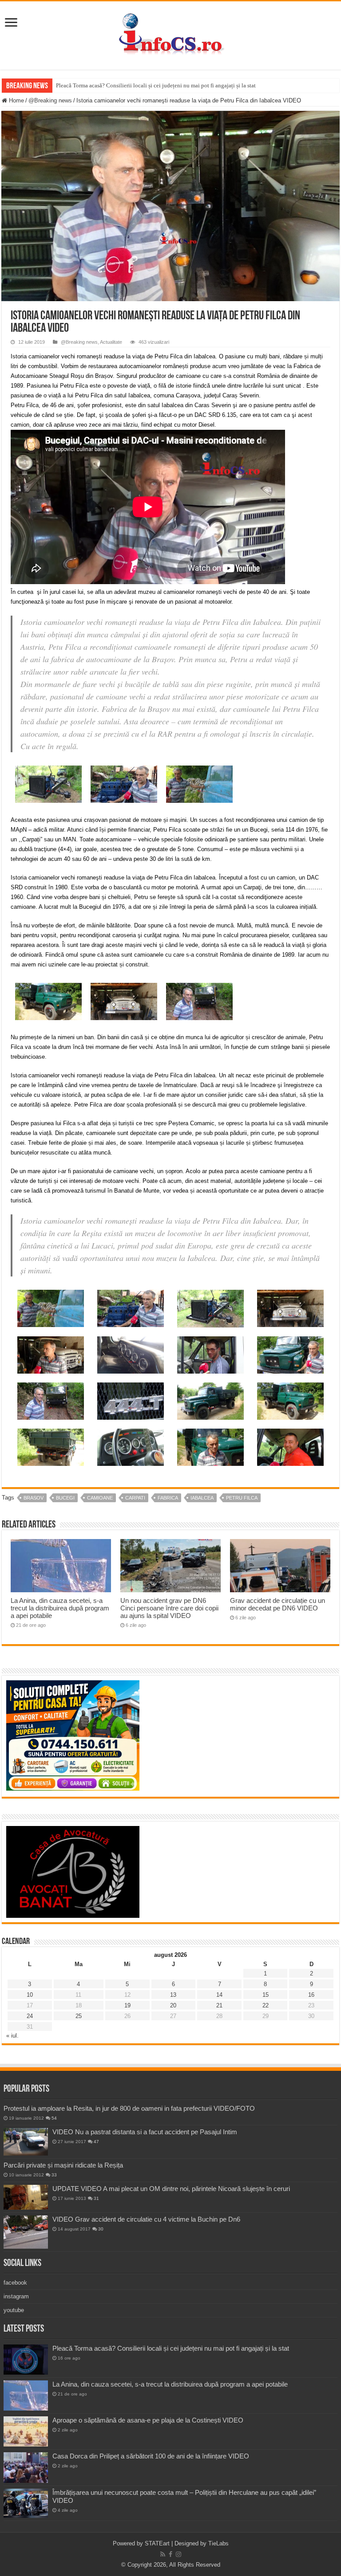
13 (173, 1995)
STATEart (157, 2543)
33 (54, 2175)
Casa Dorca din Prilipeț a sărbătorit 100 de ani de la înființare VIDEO (151, 2456)
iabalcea (202, 1498)
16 (311, 1995)
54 (54, 2118)
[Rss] (163, 2554)
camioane (100, 1498)
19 (127, 2005)
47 (96, 2142)
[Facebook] (170, 2554)
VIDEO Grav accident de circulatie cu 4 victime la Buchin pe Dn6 (146, 2219)
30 (101, 2229)
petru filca (242, 1498)
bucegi (65, 1498)
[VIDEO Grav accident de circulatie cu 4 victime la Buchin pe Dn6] (26, 2232)
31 (96, 2198)
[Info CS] (170, 34)
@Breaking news (50, 100)
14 (219, 1995)
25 (79, 2016)
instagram (16, 2296)
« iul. (12, 2036)
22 (266, 2005)
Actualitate (111, 342)
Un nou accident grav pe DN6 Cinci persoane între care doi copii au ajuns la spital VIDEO (169, 1608)
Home (16, 100)
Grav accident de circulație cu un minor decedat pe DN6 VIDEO (278, 1604)
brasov (34, 1498)
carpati (135, 1498)
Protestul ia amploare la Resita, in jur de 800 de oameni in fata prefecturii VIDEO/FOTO (129, 2108)
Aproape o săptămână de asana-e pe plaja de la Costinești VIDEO (148, 2420)
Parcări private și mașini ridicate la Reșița (63, 2165)
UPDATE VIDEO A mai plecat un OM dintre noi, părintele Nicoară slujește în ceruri (171, 2189)
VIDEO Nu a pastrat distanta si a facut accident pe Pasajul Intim (145, 2132)
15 (266, 1995)
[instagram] (178, 2554)
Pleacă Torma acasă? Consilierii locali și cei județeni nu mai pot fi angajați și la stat (156, 85)
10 (30, 1995)
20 (173, 2005)
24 (30, 2016)
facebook (15, 2283)
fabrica (168, 1498)
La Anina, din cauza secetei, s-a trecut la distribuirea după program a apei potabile (60, 1608)
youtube (14, 2310)
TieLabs (218, 2543)
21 (219, 2005)
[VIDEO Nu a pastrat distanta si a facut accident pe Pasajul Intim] (26, 2142)
